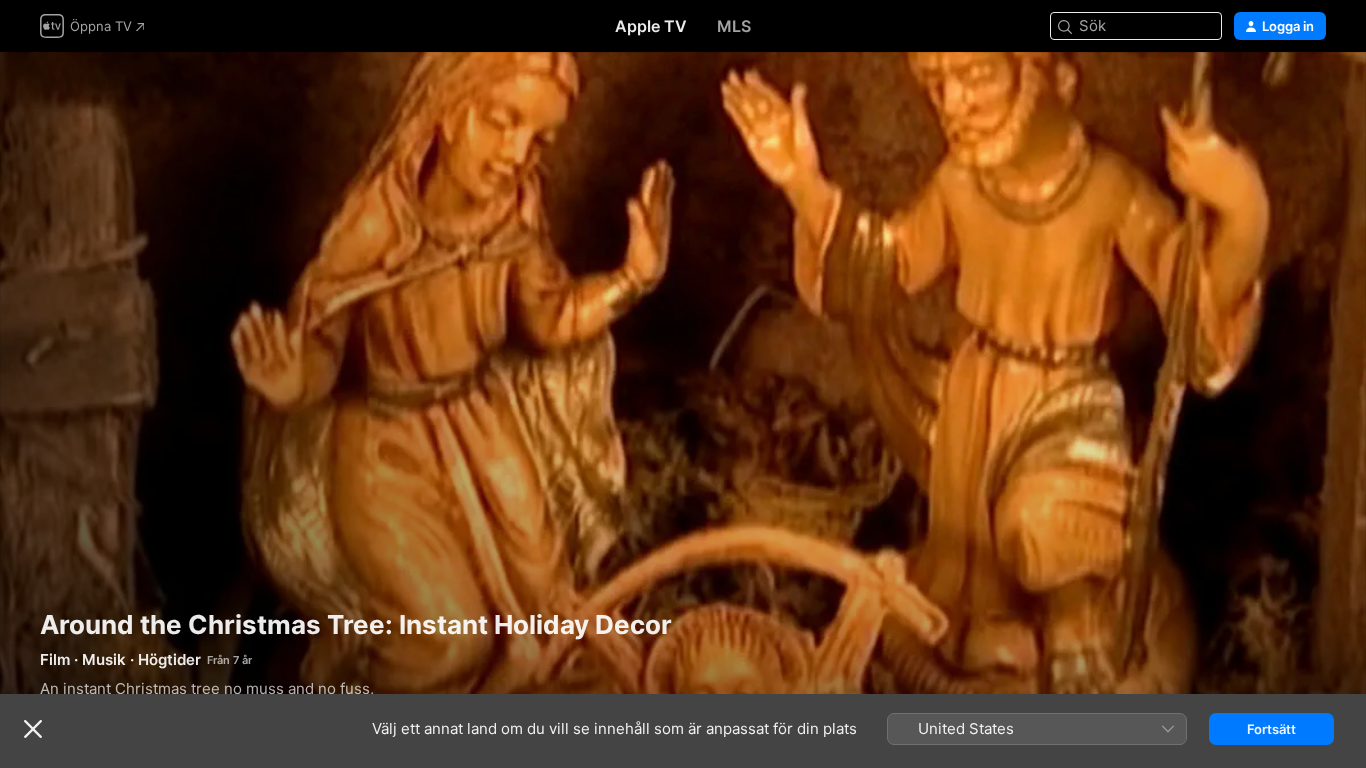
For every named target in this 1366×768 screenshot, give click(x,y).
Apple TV (651, 26)
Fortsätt (1271, 729)
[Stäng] (33, 729)
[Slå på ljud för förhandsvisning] (1312, 91)
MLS (734, 26)
